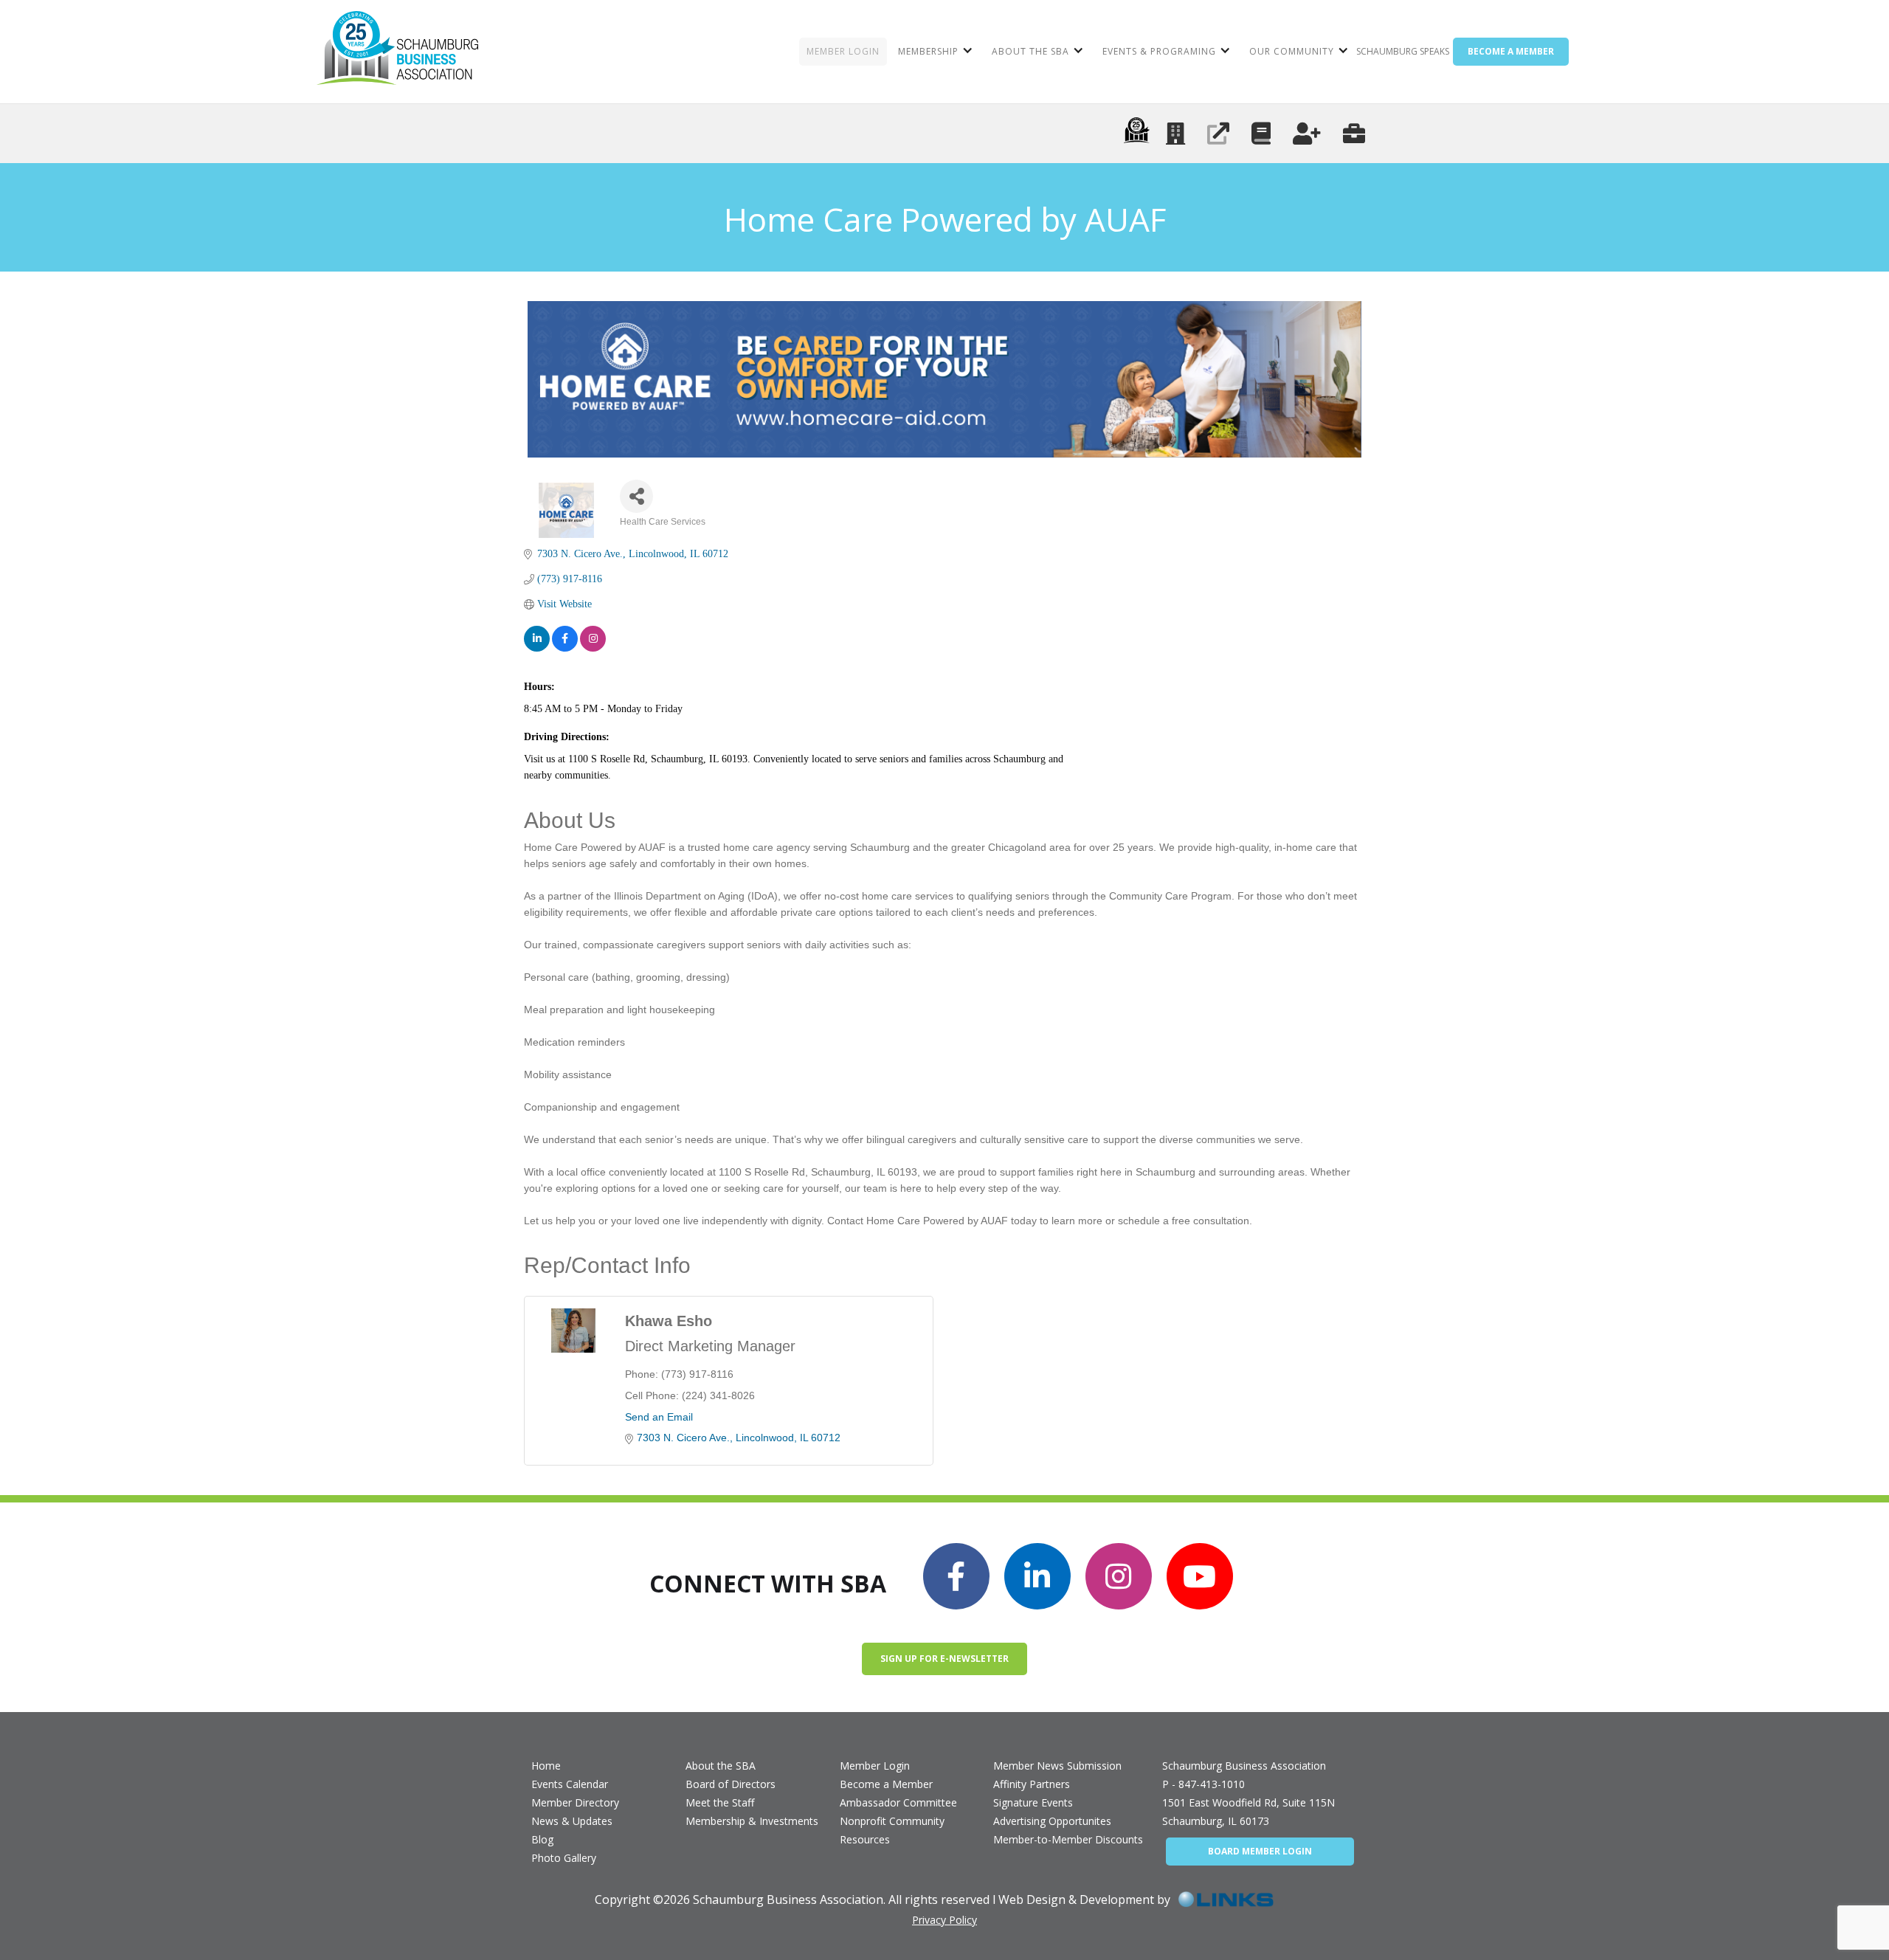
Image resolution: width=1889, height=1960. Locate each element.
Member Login (875, 1766)
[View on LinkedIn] (537, 639)
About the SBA (721, 1766)
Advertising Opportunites (1052, 1821)
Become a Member (886, 1784)
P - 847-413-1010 (1203, 1784)
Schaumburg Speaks (1403, 51)
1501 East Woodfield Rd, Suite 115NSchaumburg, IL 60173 (1249, 1812)
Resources (865, 1839)
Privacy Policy (944, 1920)
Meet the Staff (720, 1802)
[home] (397, 52)
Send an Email (659, 1417)
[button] (934, 52)
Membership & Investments (752, 1821)
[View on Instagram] (593, 639)
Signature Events (1033, 1802)
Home (546, 1766)
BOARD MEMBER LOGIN (1260, 1851)
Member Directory (575, 1802)
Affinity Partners (1032, 1784)
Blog (542, 1839)
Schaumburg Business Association (1244, 1766)
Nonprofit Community (892, 1821)
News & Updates (572, 1821)
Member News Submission (1057, 1766)
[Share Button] (636, 496)
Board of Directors (731, 1784)
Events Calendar (570, 1784)
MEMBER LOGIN (843, 51)
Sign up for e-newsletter (944, 1659)
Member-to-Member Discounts (1068, 1839)
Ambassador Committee (898, 1802)
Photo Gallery (564, 1858)
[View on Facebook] (565, 639)
